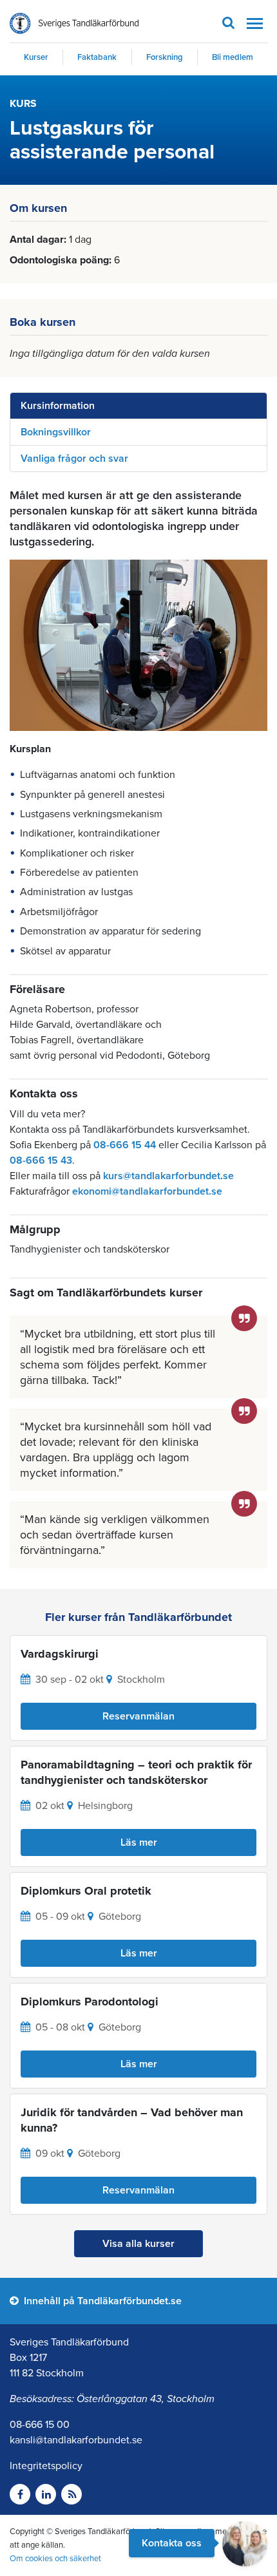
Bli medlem (233, 57)
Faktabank (97, 57)
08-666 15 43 (41, 1160)
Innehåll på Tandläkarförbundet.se (101, 2301)
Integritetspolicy (46, 2466)
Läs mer (139, 1842)
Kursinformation (58, 406)
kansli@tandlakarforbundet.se (76, 2440)
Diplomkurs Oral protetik (86, 1891)
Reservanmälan (138, 1716)
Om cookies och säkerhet (55, 2559)
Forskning (165, 57)
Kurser (36, 57)
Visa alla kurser (138, 2244)
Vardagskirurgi (60, 1654)
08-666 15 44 (125, 1145)
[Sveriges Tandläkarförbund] (74, 24)
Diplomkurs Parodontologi (90, 2002)
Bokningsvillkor (56, 432)
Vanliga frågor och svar (74, 459)
